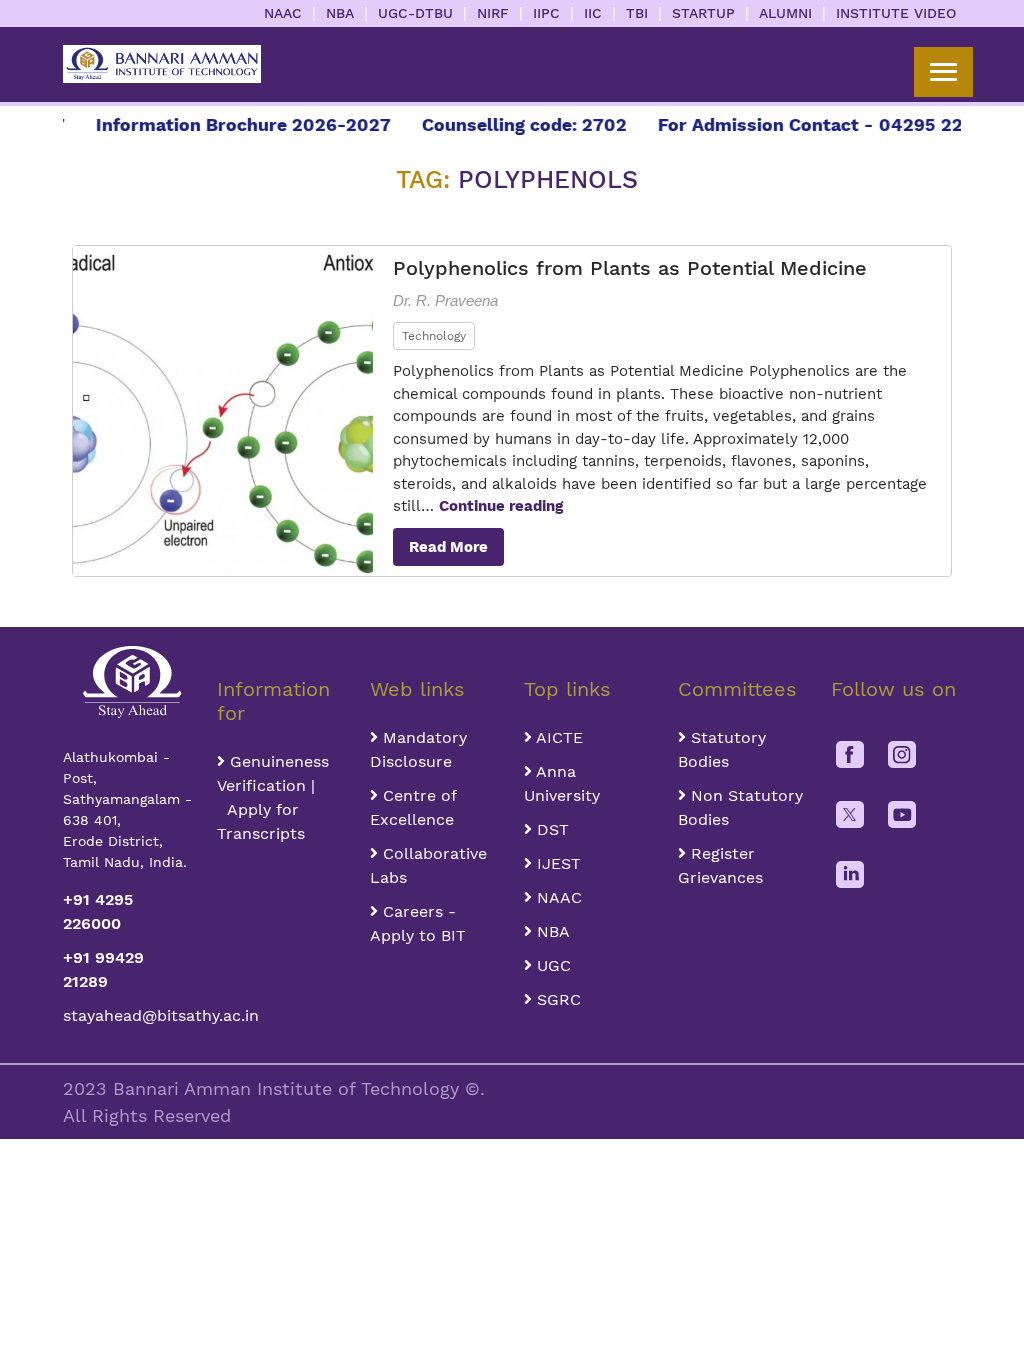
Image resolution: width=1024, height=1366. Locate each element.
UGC (551, 965)
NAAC (283, 13)
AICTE (557, 737)
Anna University (562, 783)
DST (550, 829)
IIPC (546, 13)
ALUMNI (785, 13)
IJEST (556, 863)
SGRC (556, 999)
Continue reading (501, 506)
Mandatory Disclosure (418, 749)
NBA (340, 13)
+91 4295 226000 (98, 911)
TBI (637, 13)
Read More (448, 547)
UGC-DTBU (415, 13)
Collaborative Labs (428, 865)
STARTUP (703, 13)
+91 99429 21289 (103, 969)
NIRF (493, 13)
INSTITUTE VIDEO (896, 13)
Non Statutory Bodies (740, 807)
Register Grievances (720, 865)
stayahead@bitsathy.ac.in (128, 1015)
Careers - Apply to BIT (418, 923)
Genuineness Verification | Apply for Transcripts (273, 797)
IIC (593, 13)
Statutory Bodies (722, 749)
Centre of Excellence (413, 807)
